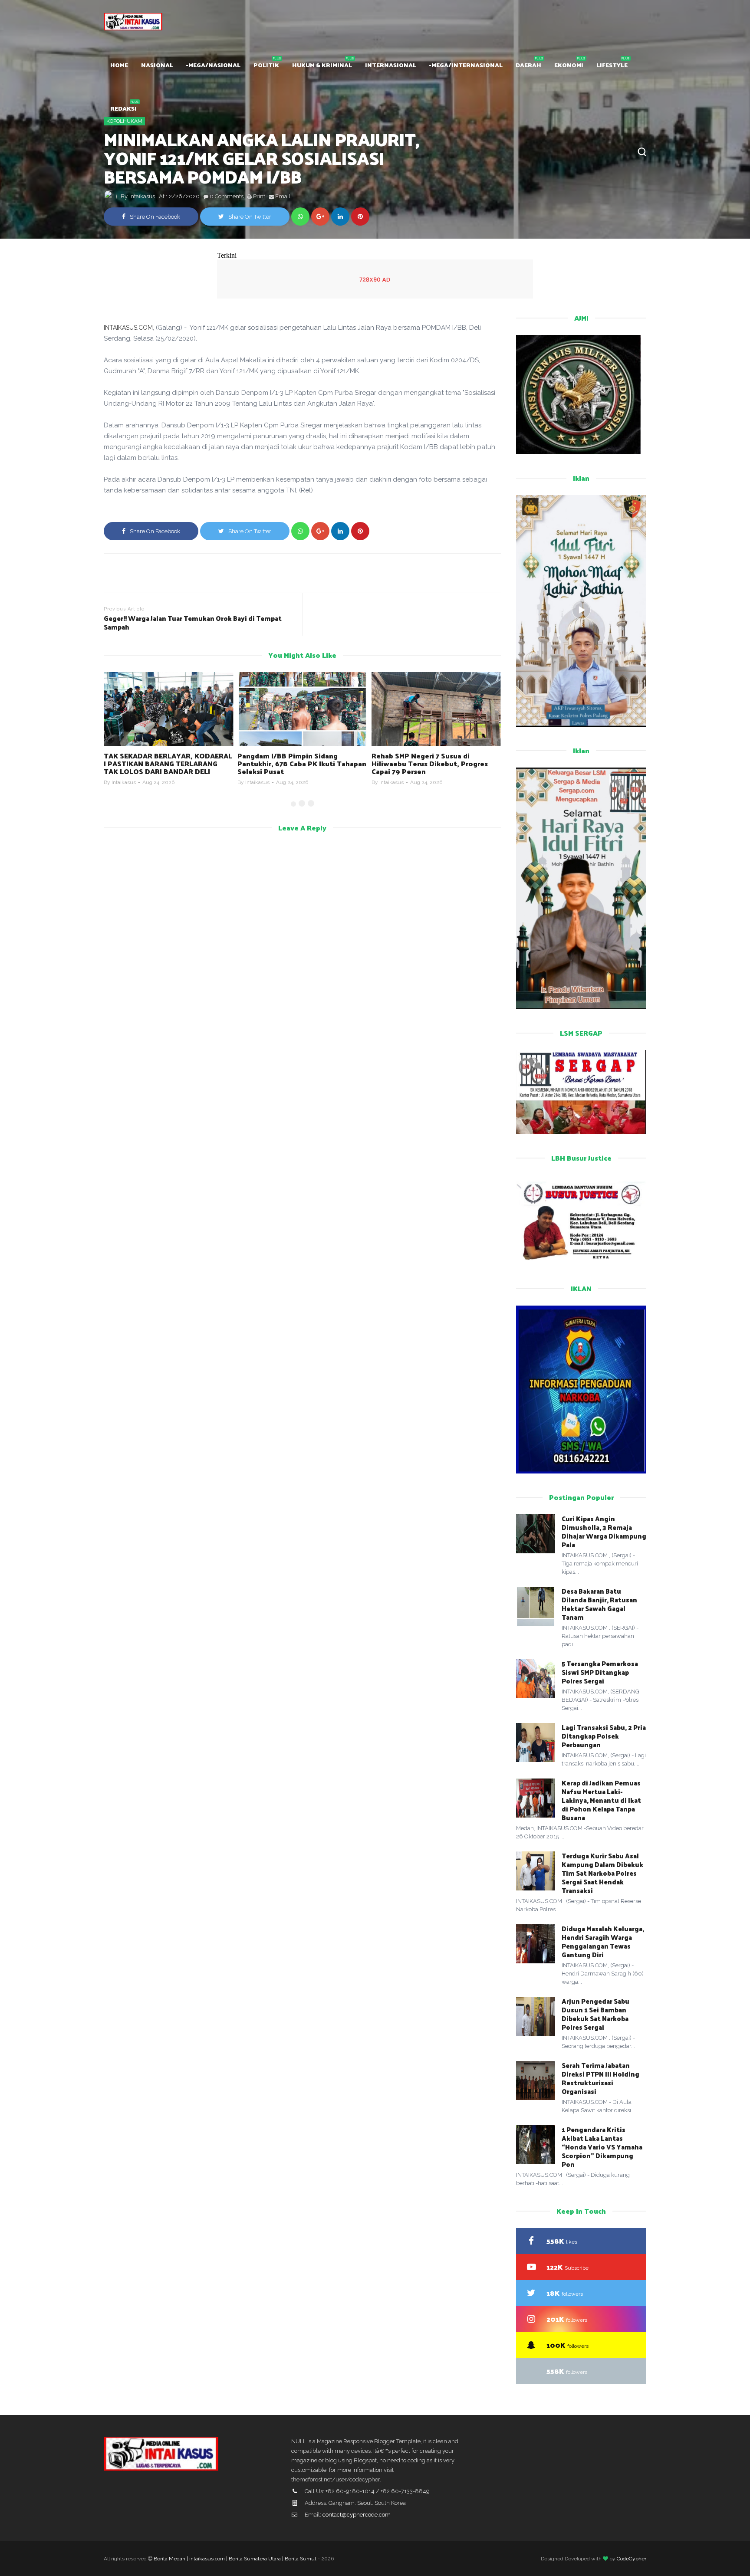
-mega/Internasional (466, 65)
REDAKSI (123, 108)
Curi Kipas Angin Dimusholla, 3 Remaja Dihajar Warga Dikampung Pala (604, 1531)
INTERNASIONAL (391, 65)
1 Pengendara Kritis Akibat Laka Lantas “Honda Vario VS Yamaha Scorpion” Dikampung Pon (602, 2147)
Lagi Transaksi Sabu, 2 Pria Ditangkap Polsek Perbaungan (604, 1736)
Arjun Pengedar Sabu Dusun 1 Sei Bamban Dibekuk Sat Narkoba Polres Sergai (595, 2014)
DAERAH (528, 65)
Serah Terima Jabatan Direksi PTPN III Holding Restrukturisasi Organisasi (600, 2078)
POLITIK (266, 65)
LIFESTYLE (612, 65)
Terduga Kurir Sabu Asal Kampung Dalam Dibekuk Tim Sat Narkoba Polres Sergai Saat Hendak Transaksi (602, 1873)
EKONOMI (569, 65)
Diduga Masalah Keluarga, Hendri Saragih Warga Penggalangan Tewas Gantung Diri (603, 1941)
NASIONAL (157, 65)
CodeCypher (632, 2559)
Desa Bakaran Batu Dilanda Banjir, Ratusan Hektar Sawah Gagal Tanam (599, 1604)
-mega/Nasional (213, 65)
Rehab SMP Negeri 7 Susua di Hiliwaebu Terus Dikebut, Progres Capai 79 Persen (296, 763)
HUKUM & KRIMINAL (322, 65)
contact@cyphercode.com (357, 2515)
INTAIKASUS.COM (128, 328)
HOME (119, 65)
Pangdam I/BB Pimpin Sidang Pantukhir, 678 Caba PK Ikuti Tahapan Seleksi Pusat (168, 763)
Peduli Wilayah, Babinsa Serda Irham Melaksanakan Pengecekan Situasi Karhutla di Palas (434, 763)
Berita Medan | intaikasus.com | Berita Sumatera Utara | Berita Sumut (235, 2559)
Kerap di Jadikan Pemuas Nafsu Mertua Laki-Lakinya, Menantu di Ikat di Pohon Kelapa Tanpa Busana (601, 1800)
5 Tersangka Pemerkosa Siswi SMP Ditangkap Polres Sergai (600, 1672)
